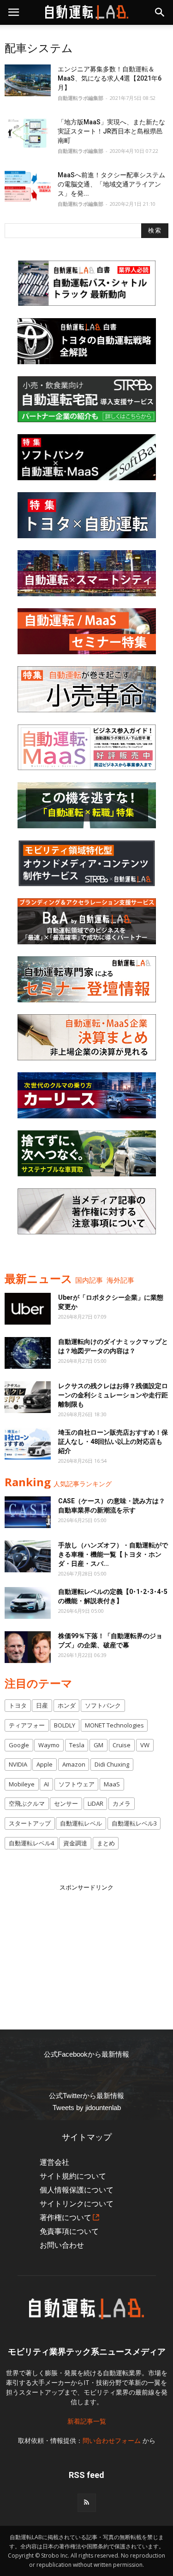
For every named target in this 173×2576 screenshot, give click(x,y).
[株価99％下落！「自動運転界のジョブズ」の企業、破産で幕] (28, 1647)
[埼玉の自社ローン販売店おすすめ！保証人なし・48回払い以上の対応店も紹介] (28, 1444)
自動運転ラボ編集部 (81, 98)
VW (145, 1745)
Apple (45, 1764)
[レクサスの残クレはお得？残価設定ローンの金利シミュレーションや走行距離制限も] (28, 1397)
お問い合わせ (62, 2245)
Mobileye (22, 1784)
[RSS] (87, 2503)
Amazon (74, 1764)
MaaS (112, 1784)
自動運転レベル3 (134, 1823)
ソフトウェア (77, 1784)
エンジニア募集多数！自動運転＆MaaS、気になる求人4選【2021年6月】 (110, 78)
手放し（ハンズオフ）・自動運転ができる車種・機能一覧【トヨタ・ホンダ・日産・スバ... (113, 1554)
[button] (160, 12)
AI (46, 1784)
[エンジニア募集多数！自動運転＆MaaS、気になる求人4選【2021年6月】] (28, 80)
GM (98, 1745)
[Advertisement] (87, 1950)
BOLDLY (65, 1725)
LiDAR (95, 1803)
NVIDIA (18, 1764)
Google (19, 1745)
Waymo (49, 1745)
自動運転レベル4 (31, 1843)
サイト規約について (73, 2176)
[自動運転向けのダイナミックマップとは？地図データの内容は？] (28, 1353)
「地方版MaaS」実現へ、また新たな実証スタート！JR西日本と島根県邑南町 (111, 131)
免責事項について (69, 2231)
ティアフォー (27, 1725)
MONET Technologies (114, 1725)
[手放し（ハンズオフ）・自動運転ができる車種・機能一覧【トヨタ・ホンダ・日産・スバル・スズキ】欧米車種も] (28, 1556)
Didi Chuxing (112, 1764)
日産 (42, 1705)
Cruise (122, 1745)
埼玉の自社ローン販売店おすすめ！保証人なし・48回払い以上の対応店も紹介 (113, 1442)
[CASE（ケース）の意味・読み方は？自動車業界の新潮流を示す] (28, 1512)
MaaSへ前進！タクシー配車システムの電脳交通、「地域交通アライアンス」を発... (111, 184)
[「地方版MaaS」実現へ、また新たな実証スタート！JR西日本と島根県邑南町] (28, 133)
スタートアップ (30, 1823)
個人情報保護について (77, 2190)
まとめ (106, 1843)
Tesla (77, 1745)
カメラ (122, 1803)
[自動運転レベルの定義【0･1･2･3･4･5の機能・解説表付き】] (28, 1603)
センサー (66, 1803)
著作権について (66, 2218)
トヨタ (18, 1705)
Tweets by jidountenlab (87, 2108)
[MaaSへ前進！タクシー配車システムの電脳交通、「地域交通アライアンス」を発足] (28, 186)
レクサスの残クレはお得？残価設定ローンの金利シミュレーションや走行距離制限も (113, 1395)
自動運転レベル (81, 1823)
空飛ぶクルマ (27, 1803)
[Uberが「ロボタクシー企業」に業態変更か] (28, 1309)
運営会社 (54, 2162)
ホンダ (67, 1705)
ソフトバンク (103, 1705)
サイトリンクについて (77, 2204)
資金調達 (75, 1843)
